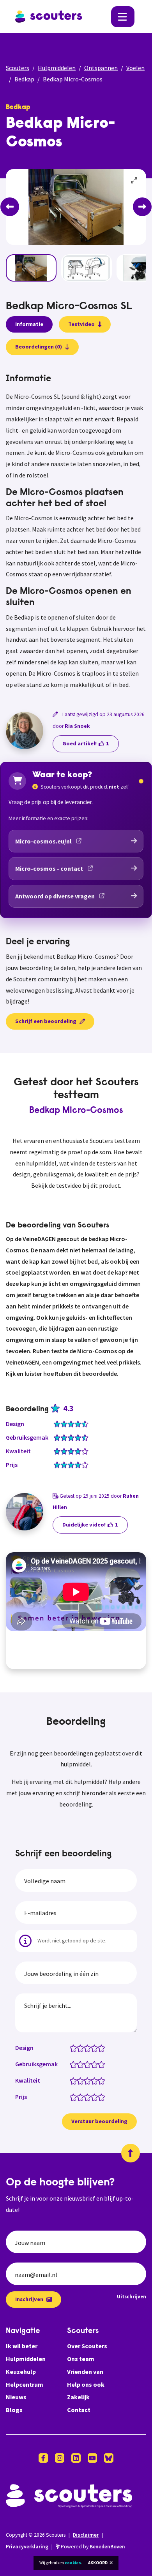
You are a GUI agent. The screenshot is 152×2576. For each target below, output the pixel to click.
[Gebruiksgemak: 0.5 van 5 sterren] (72, 2064)
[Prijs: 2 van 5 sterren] (82, 2097)
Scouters (18, 68)
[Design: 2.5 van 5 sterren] (86, 2048)
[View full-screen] (134, 181)
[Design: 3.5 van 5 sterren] (93, 2048)
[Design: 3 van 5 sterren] (89, 2048)
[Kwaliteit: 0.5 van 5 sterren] (72, 2080)
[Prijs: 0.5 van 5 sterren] (72, 2097)
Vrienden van (85, 2372)
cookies (73, 2563)
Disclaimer (86, 2535)
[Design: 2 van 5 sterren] (82, 2048)
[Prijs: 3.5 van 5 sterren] (93, 2097)
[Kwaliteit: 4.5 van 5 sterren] (100, 2080)
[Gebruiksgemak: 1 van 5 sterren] (75, 2064)
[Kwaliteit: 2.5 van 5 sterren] (86, 2080)
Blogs (14, 2410)
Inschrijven (29, 2299)
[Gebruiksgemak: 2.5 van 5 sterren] (86, 2064)
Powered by (92, 2547)
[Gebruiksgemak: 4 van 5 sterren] (96, 2064)
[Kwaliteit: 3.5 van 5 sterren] (93, 2080)
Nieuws (16, 2397)
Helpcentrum (25, 2384)
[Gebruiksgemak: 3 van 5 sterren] (89, 2064)
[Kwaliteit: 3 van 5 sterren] (89, 2080)
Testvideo (81, 324)
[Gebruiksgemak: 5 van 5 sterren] (103, 2064)
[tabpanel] (76, 532)
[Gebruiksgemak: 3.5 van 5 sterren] (93, 2064)
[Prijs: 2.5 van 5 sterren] (86, 2097)
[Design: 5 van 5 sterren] (103, 2048)
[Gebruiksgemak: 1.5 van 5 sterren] (79, 2064)
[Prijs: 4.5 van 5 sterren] (100, 2097)
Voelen (135, 68)
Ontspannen (101, 68)
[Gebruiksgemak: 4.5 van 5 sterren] (100, 2064)
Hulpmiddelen (57, 68)
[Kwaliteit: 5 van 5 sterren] (103, 2080)
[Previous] (10, 207)
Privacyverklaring (27, 2547)
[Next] (142, 207)
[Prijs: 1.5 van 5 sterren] (79, 2097)
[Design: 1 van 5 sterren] (75, 2048)
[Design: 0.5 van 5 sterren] (72, 2048)
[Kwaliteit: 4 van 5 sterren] (96, 2080)
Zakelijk (78, 2397)
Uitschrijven (132, 2296)
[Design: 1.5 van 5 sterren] (79, 2048)
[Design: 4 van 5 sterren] (96, 2048)
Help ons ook (86, 2384)
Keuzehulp (21, 2372)
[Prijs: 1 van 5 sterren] (75, 2097)
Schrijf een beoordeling (46, 1021)
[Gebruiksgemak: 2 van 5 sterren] (82, 2064)
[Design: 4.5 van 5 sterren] (100, 2048)
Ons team (81, 2359)
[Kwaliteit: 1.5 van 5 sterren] (79, 2080)
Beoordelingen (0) (39, 347)
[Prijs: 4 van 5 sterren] (96, 2097)
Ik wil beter (22, 2346)
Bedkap (24, 79)
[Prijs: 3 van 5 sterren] (89, 2097)
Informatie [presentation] (29, 324)
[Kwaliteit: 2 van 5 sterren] (82, 2080)
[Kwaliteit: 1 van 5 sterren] (75, 2080)
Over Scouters (87, 2346)
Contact (79, 2410)
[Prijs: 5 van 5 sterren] (103, 2097)
